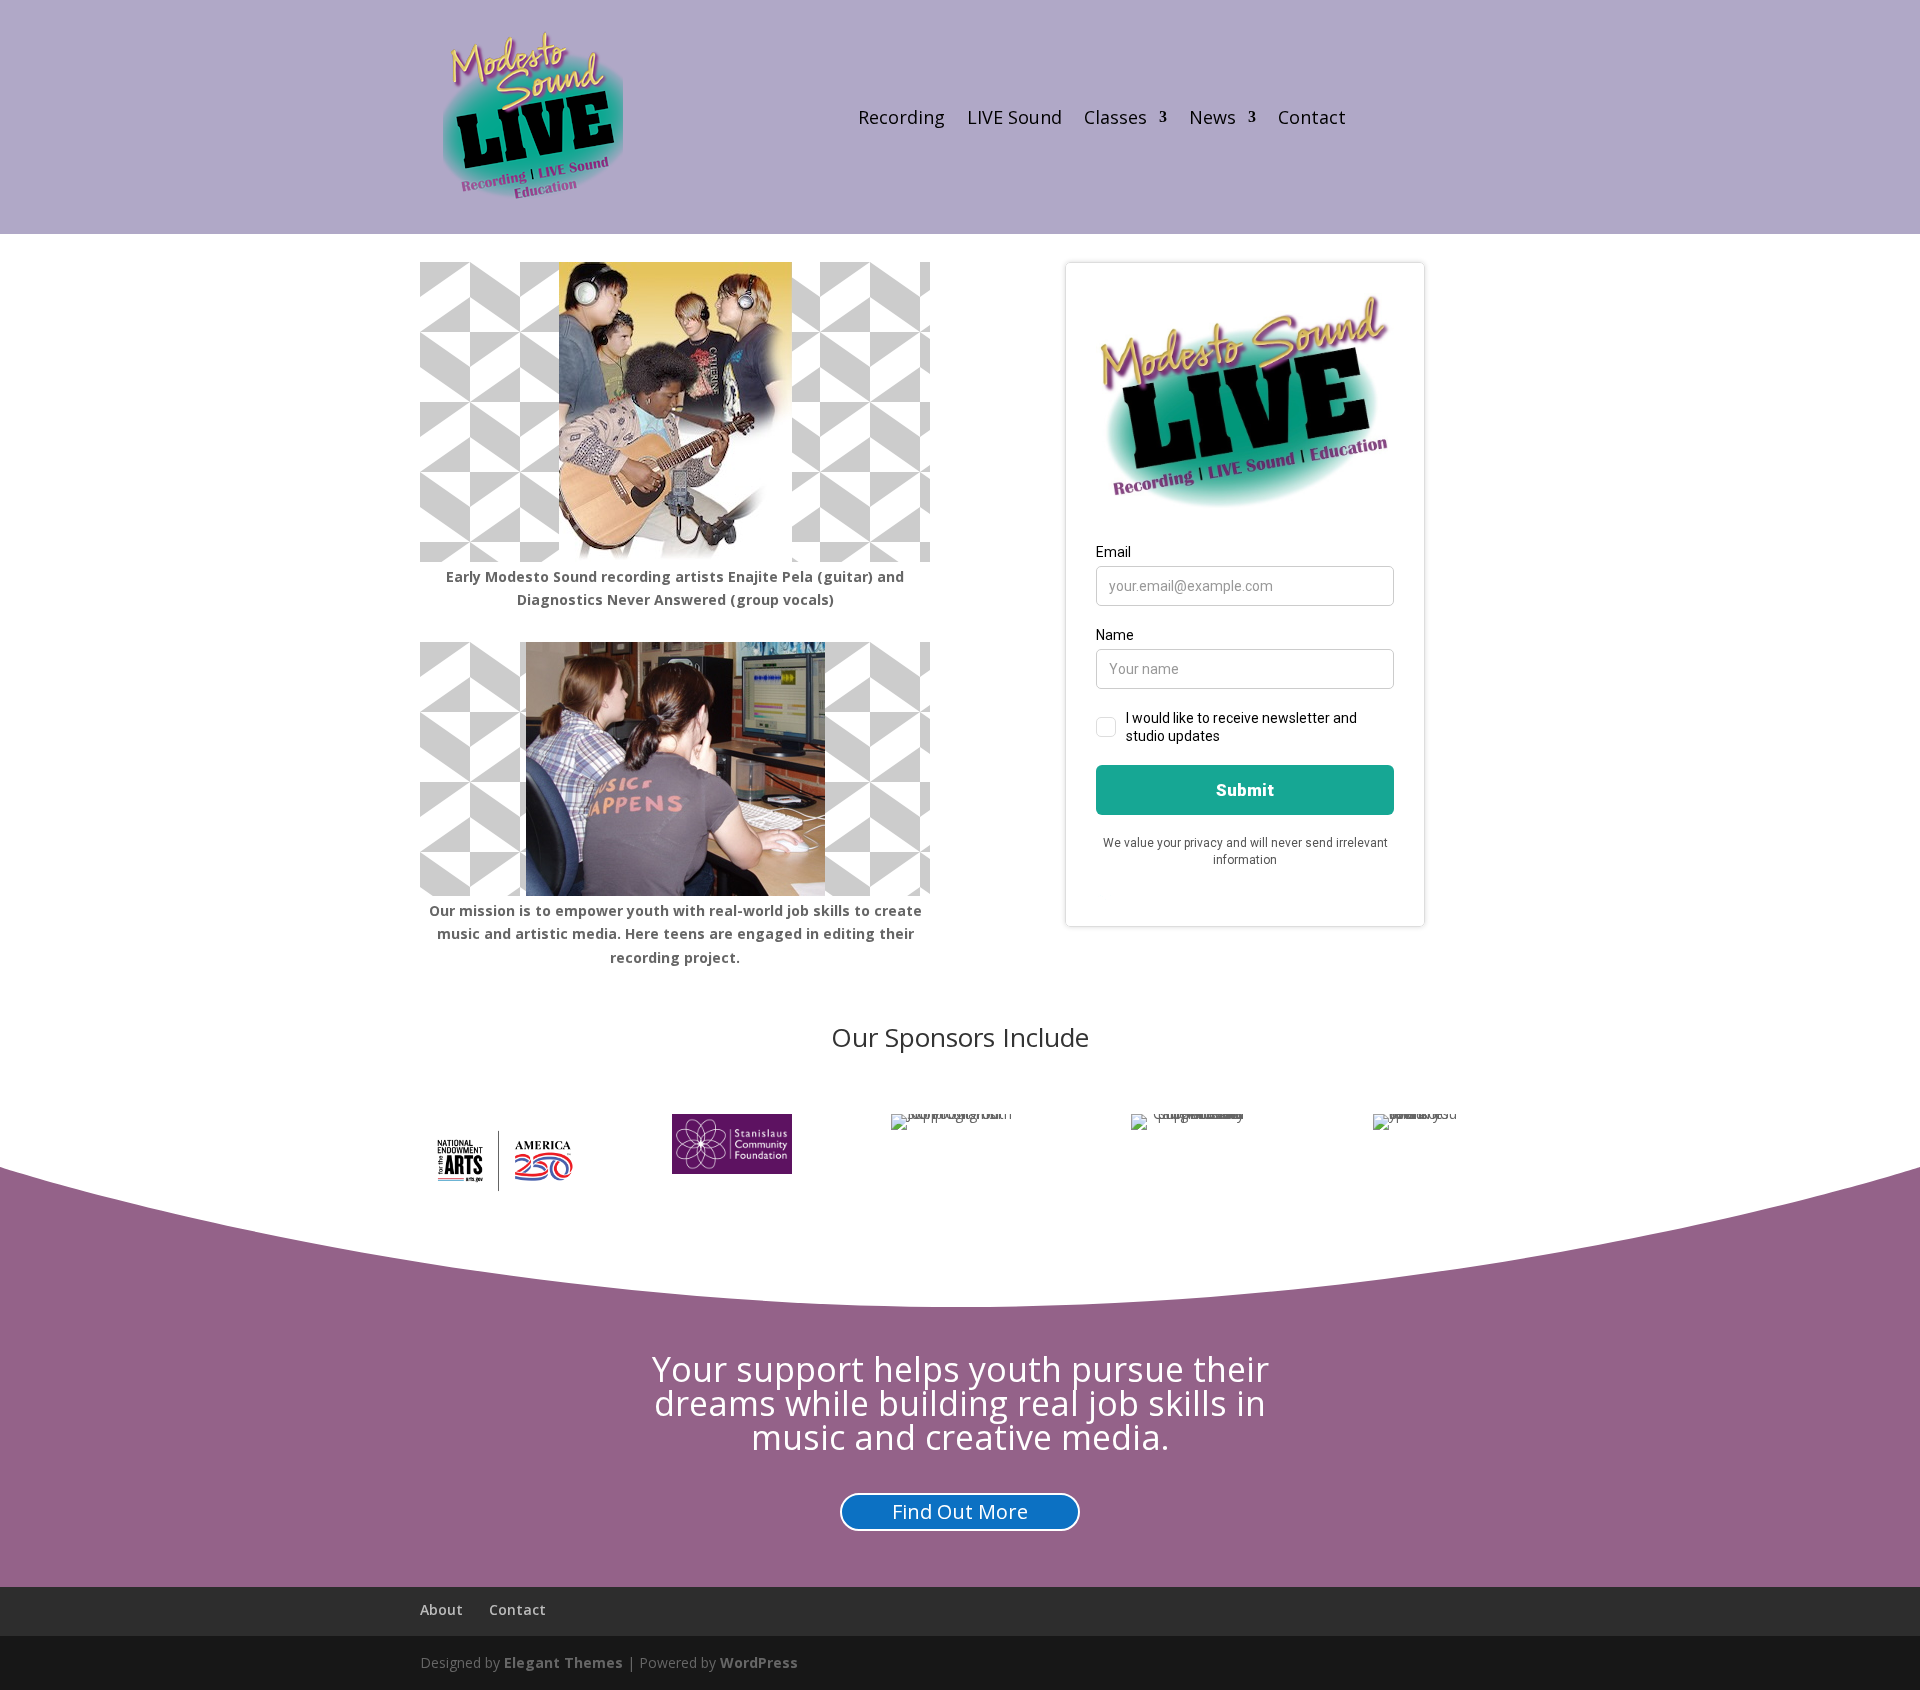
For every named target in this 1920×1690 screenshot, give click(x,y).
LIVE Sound (1014, 119)
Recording (901, 119)
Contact (1312, 119)
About (441, 1609)
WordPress (759, 1662)
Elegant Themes (563, 1662)
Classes (1115, 119)
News (1212, 119)
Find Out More (960, 1511)
